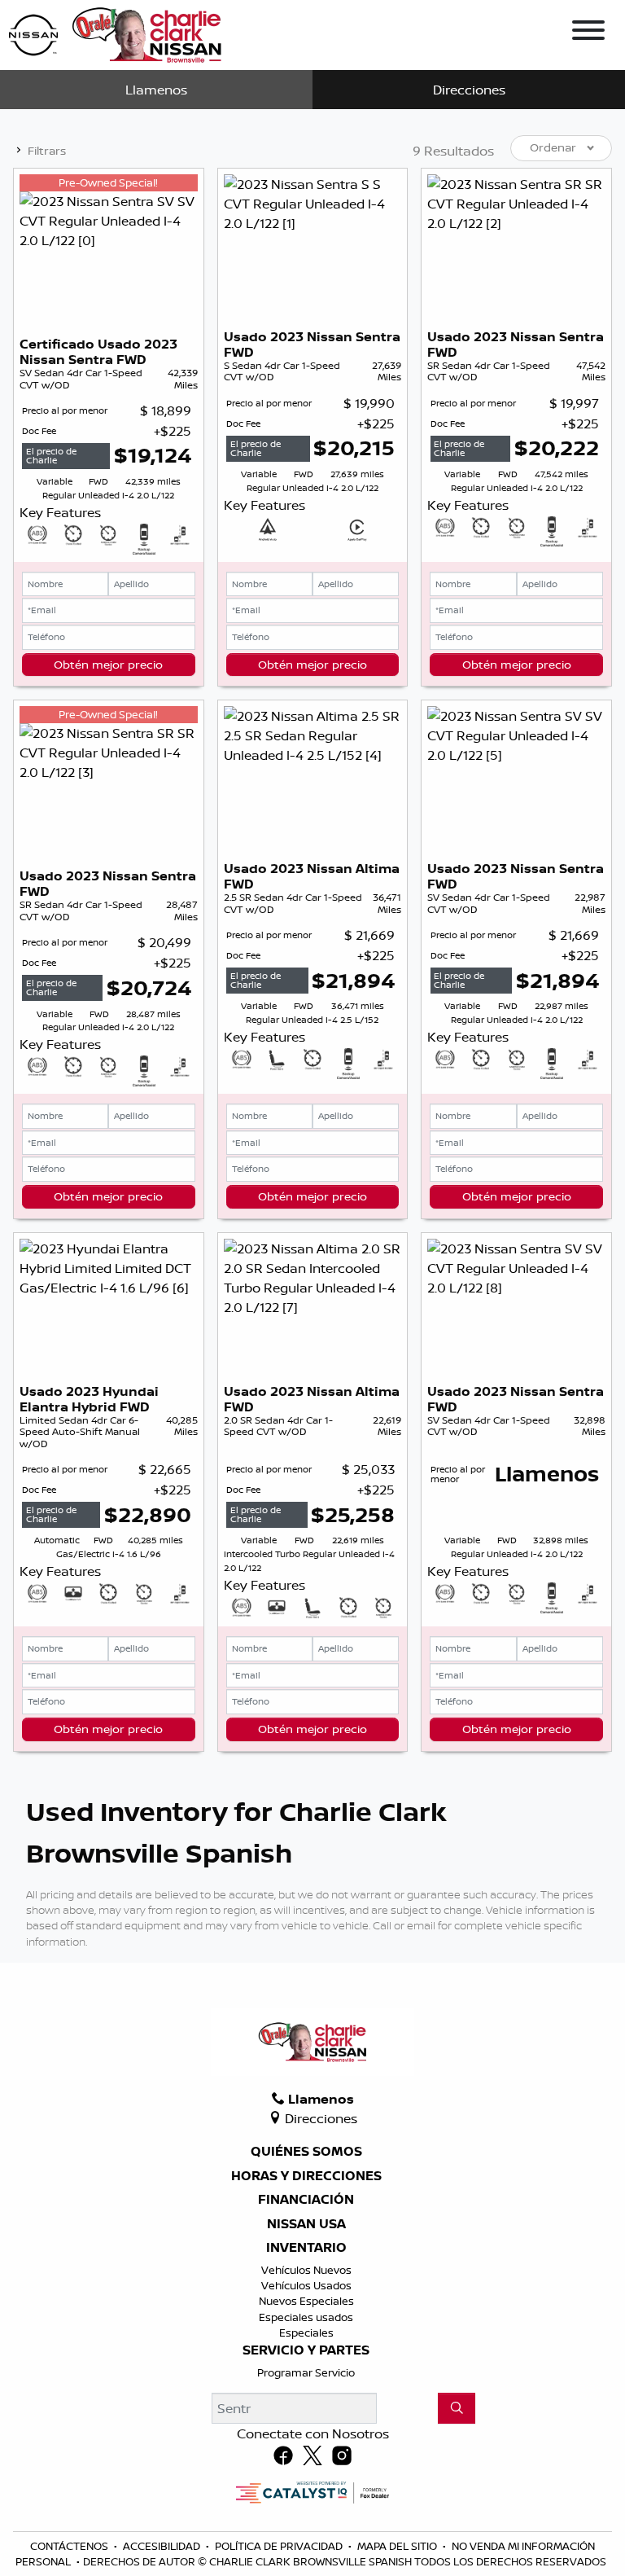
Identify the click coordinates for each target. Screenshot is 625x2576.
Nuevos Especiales (306, 2301)
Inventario (306, 2248)
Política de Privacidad (280, 2546)
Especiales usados (306, 2317)
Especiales (306, 2332)
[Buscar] (457, 2408)
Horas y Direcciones (306, 2176)
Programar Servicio (306, 2372)
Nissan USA (306, 2224)
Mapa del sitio (398, 2546)
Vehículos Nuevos (306, 2270)
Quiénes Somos (306, 2152)
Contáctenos (70, 2546)
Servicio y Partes (306, 2350)
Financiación (306, 2200)
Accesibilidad (163, 2546)
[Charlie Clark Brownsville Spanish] (116, 33)
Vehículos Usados (306, 2285)
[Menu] (588, 33)
